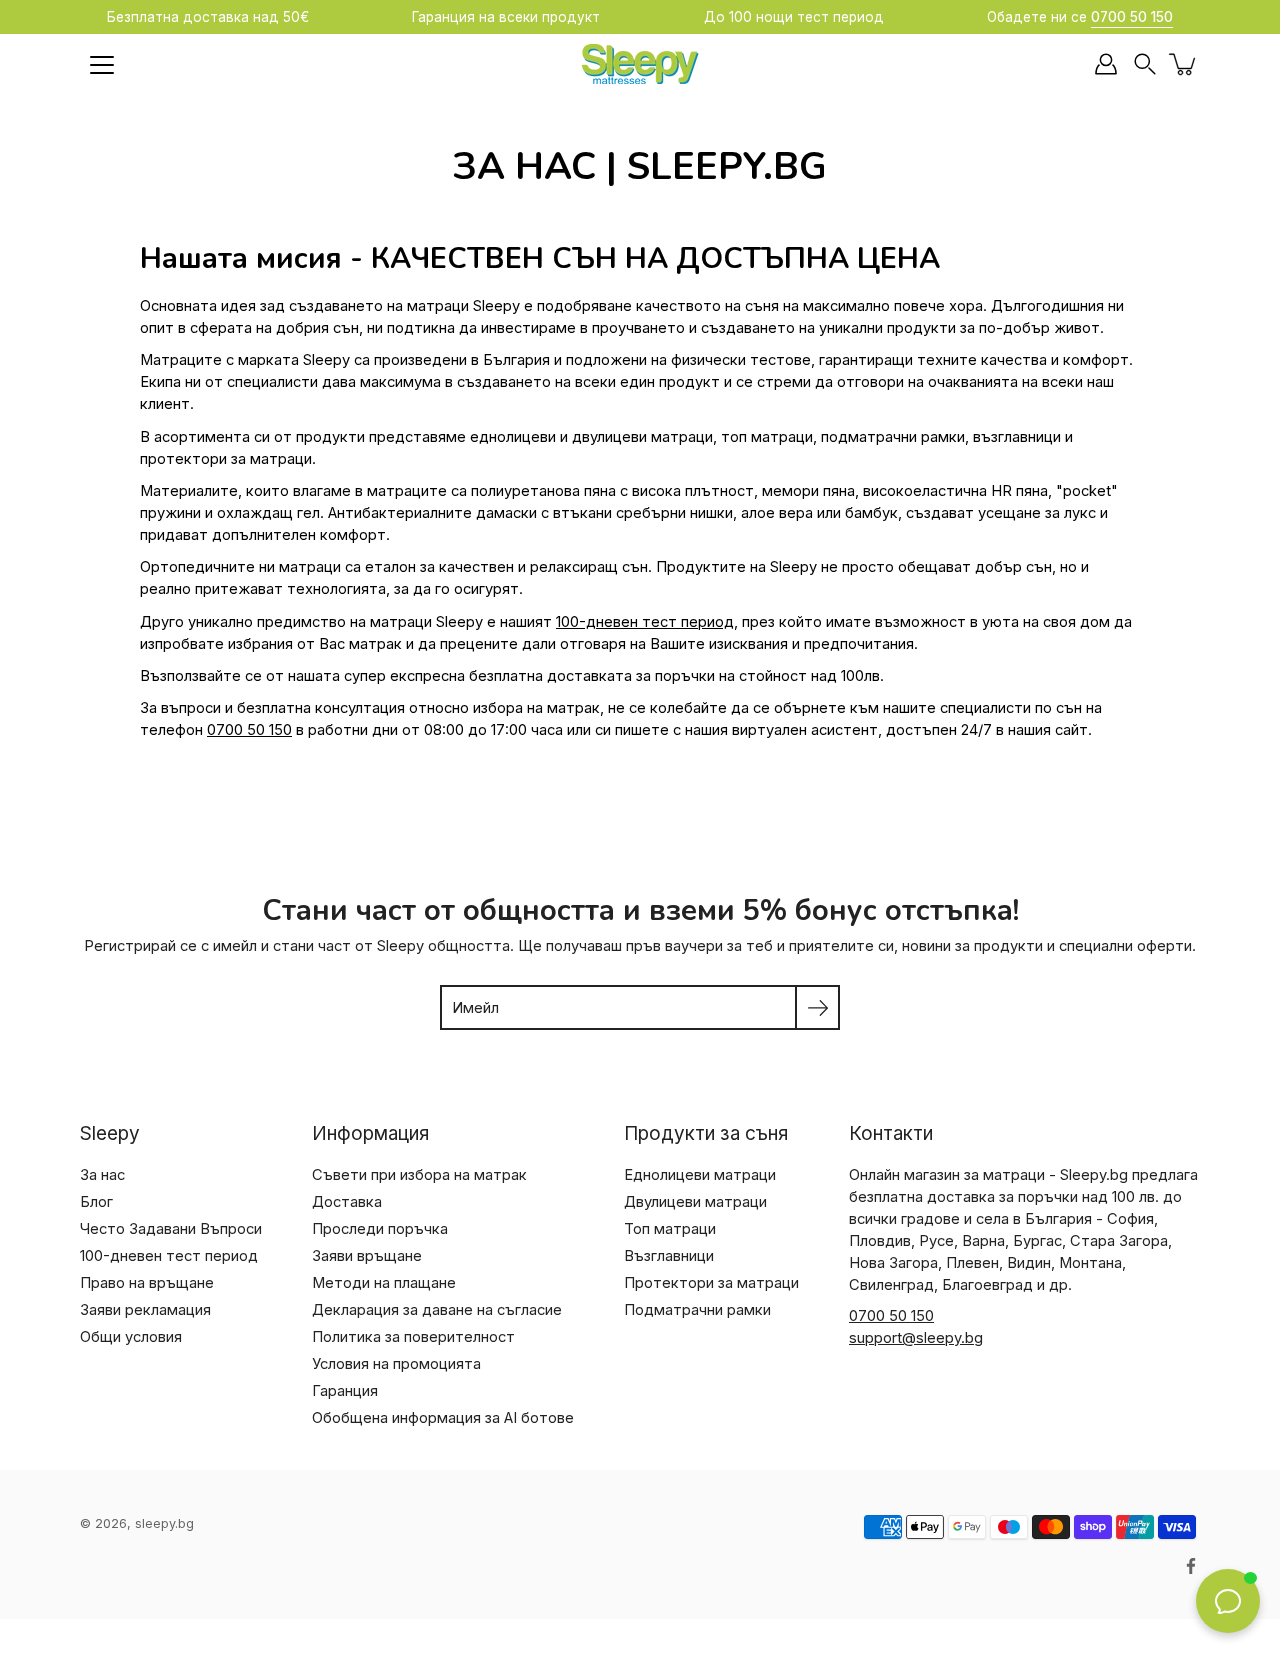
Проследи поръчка (380, 1229)
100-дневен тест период (645, 622)
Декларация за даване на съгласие (437, 1310)
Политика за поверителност (413, 1337)
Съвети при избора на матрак (419, 1175)
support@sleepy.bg (916, 1338)
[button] (1145, 64)
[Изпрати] (817, 1007)
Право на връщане (147, 1283)
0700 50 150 (249, 730)
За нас (102, 1175)
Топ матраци (670, 1229)
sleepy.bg (164, 1523)
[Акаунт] (1106, 64)
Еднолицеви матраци (700, 1175)
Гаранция (345, 1391)
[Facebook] (1191, 1566)
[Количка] (1184, 64)
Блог (96, 1202)
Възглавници (669, 1256)
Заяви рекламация (145, 1310)
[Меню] (102, 65)
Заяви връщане (367, 1256)
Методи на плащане (384, 1283)
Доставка (347, 1202)
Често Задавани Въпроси (171, 1229)
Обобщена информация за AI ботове (443, 1418)
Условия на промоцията (396, 1364)
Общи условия (131, 1337)
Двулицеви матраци (695, 1202)
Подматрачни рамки (697, 1310)
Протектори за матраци (711, 1283)
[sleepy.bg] (640, 64)
